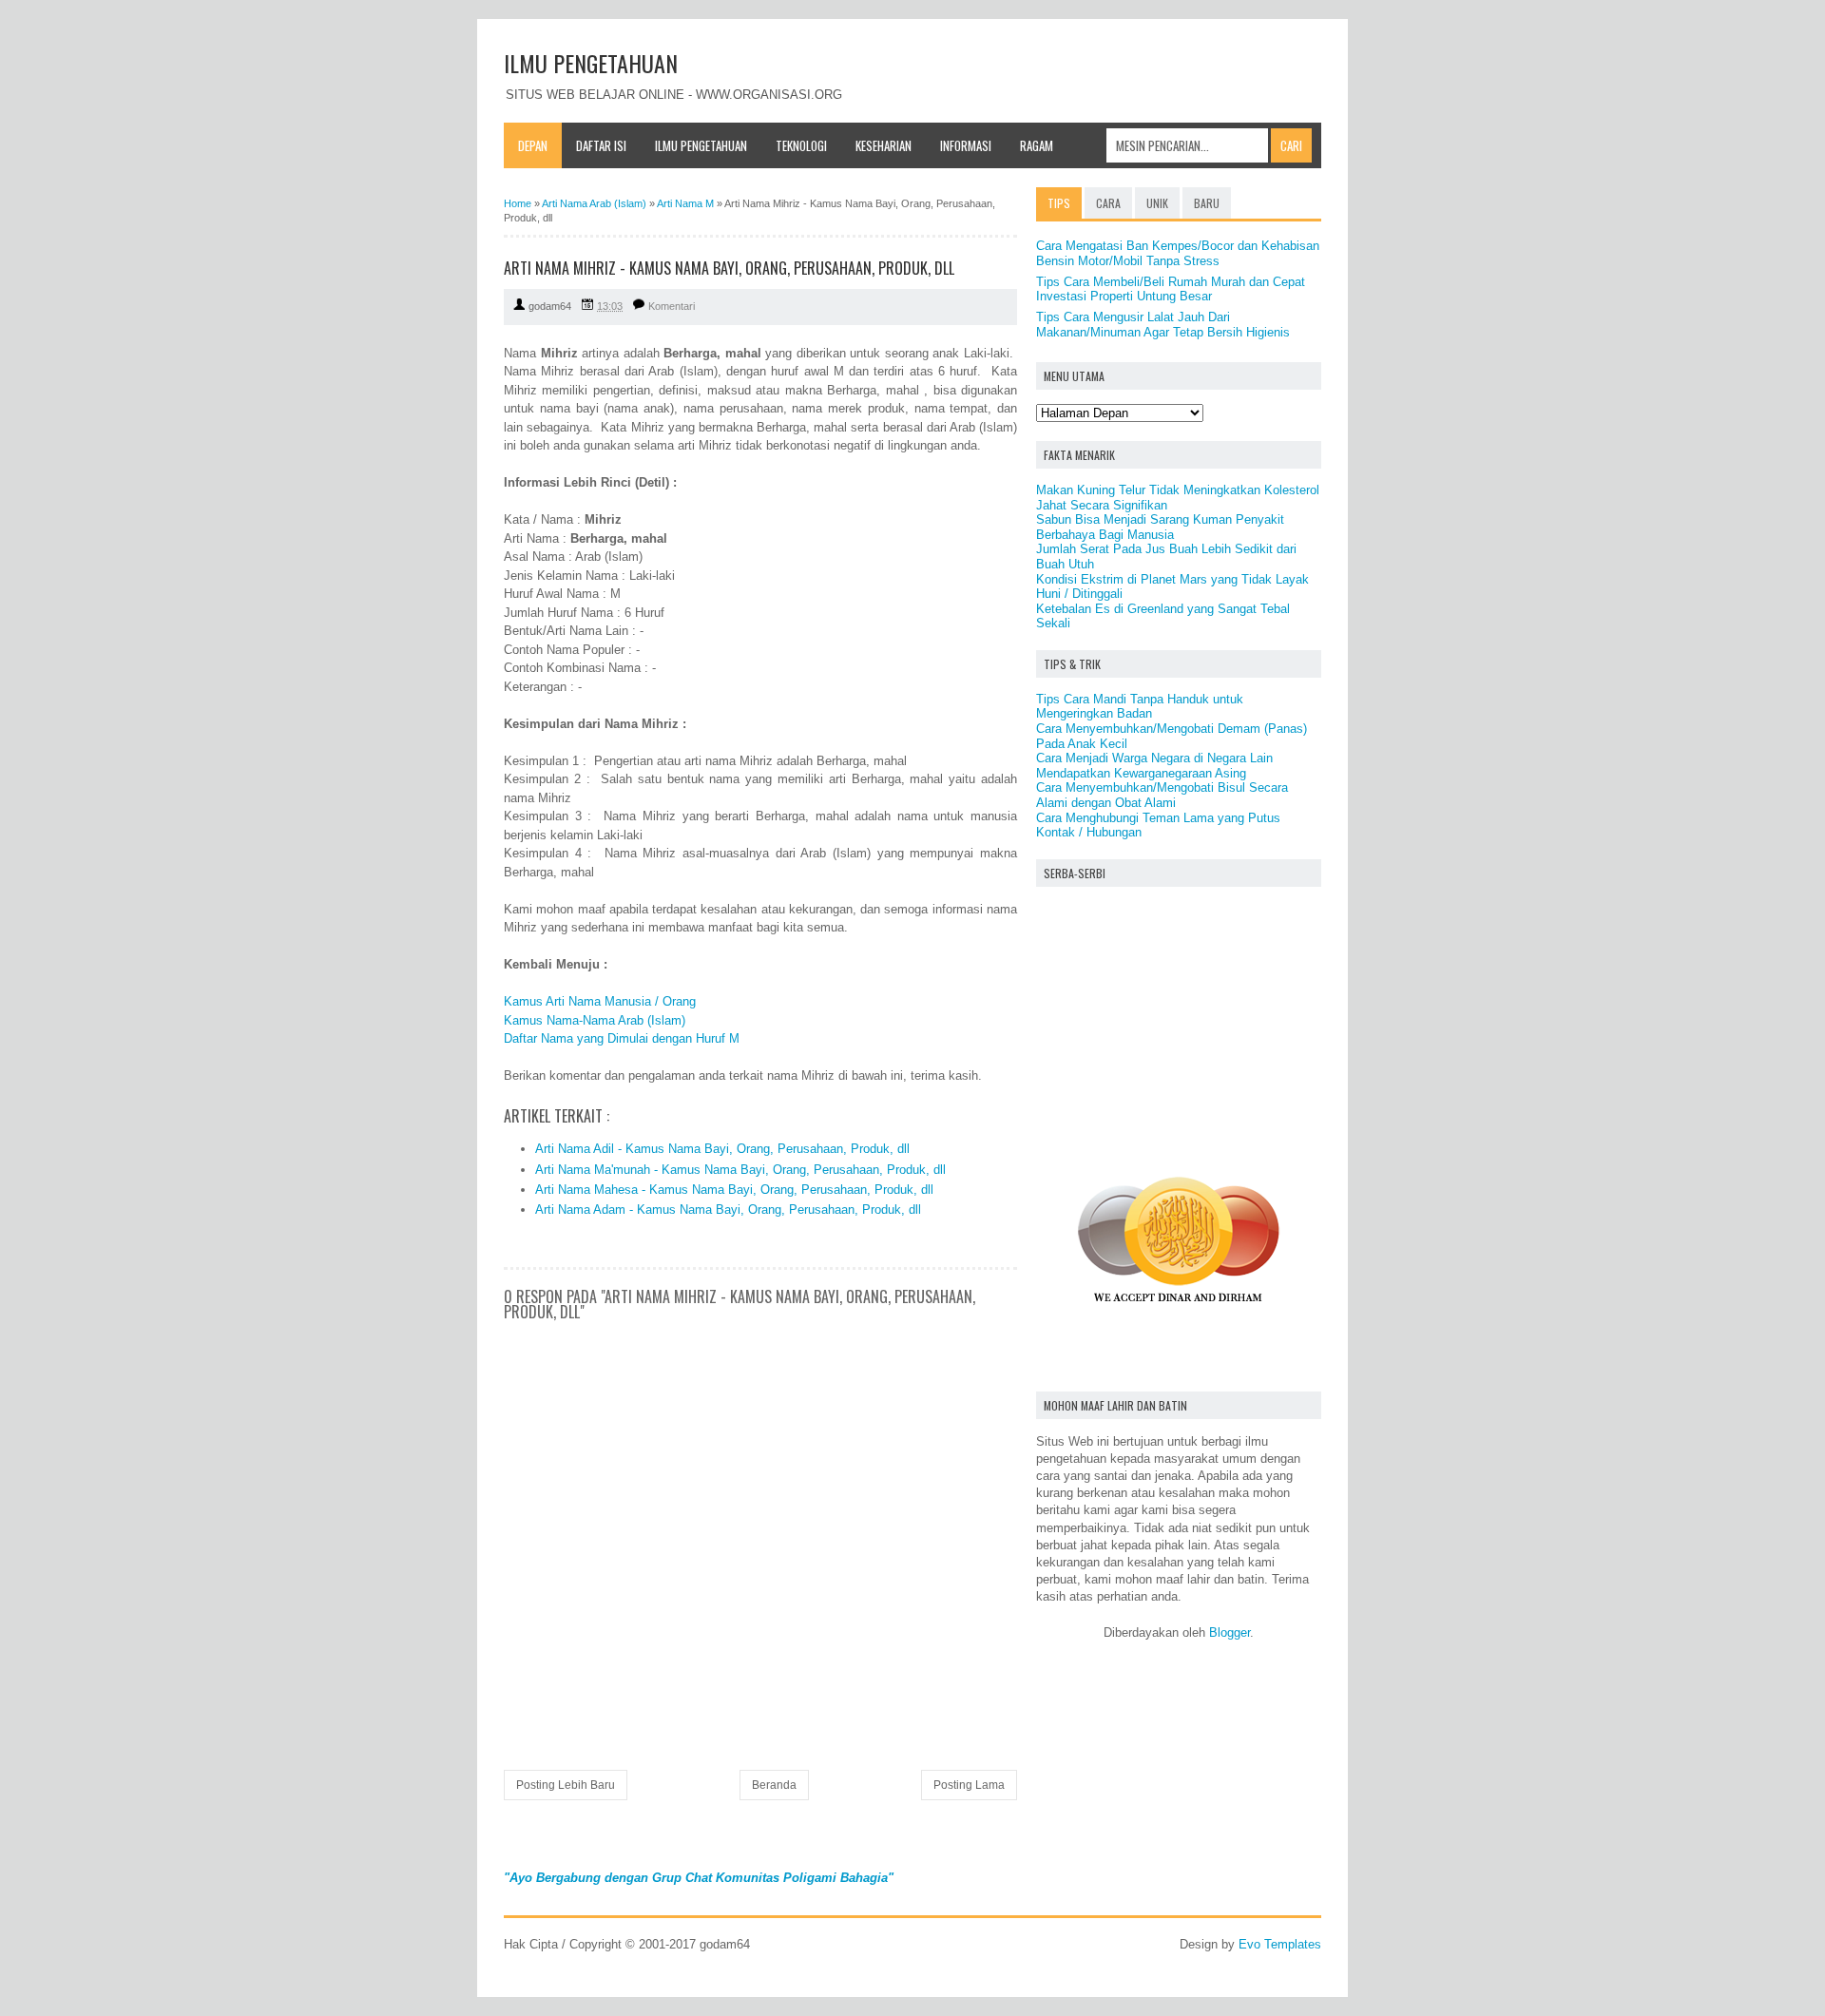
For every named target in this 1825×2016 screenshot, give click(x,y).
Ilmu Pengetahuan (701, 145)
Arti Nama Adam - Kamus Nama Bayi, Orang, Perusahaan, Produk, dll (728, 1210)
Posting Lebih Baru (566, 1785)
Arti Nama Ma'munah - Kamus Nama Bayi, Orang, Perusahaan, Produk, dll (740, 1170)
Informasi (966, 145)
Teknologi (801, 145)
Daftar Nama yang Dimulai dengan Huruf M (622, 1038)
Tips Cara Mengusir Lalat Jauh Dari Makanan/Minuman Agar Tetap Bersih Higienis (1163, 325)
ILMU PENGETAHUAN (591, 63)
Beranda (774, 1785)
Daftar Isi (601, 145)
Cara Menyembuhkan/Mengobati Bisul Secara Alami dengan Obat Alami (1162, 795)
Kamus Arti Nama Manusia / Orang (600, 1001)
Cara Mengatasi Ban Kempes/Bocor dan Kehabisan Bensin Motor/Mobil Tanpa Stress (1178, 253)
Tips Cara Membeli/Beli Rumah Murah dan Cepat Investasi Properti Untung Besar (1171, 289)
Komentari (672, 306)
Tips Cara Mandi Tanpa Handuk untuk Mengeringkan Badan (1140, 707)
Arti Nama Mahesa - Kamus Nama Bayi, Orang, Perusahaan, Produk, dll (734, 1190)
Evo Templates (1280, 1944)
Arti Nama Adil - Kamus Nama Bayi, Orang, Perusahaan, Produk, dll (722, 1149)
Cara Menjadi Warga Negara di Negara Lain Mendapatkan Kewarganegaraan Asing (1154, 766)
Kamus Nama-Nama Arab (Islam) (595, 1020)
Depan (533, 145)
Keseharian (884, 145)
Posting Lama (969, 1785)
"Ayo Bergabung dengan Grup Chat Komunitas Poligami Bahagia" (699, 1878)
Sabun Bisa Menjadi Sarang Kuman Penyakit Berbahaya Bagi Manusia (1160, 527)
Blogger (1229, 1632)
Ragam (1037, 145)
